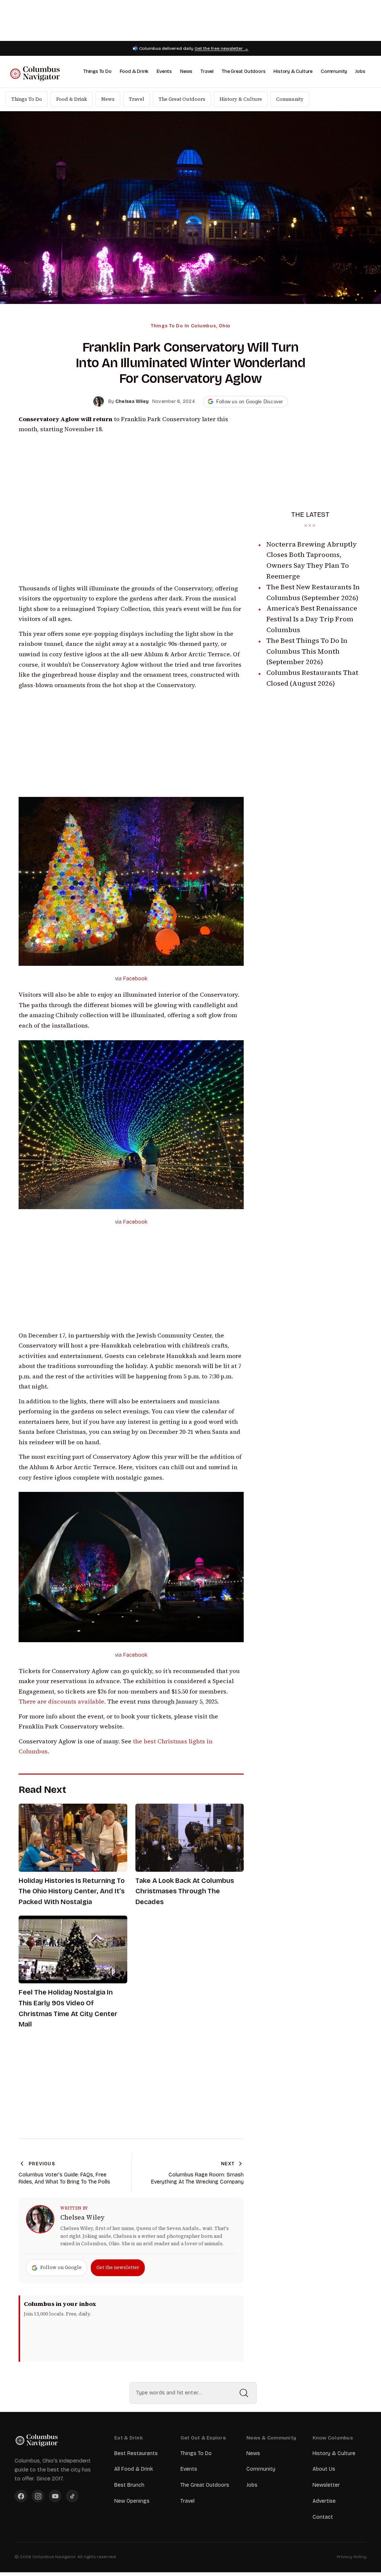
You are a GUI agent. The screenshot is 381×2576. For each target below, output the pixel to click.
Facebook (135, 979)
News (186, 71)
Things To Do (97, 71)
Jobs (360, 71)
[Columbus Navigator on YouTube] (55, 2496)
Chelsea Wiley (82, 2217)
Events (164, 71)
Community (334, 71)
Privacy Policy (352, 2557)
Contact (323, 2517)
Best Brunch (129, 2485)
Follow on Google (61, 2267)
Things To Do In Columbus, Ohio (190, 326)
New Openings (132, 2501)
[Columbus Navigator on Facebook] (21, 2496)
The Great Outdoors (244, 71)
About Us (324, 2469)
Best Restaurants (136, 2453)
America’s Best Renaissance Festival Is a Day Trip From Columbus (312, 619)
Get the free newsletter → (222, 48)
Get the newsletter (118, 2267)
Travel (207, 71)
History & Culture (293, 71)
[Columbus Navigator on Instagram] (38, 2496)
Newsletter (326, 2485)
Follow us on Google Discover (250, 402)
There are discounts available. (62, 1702)
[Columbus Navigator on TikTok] (72, 2496)
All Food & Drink (134, 2469)
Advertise (324, 2501)
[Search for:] (193, 2393)
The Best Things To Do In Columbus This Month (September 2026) (307, 651)
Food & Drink (134, 71)
